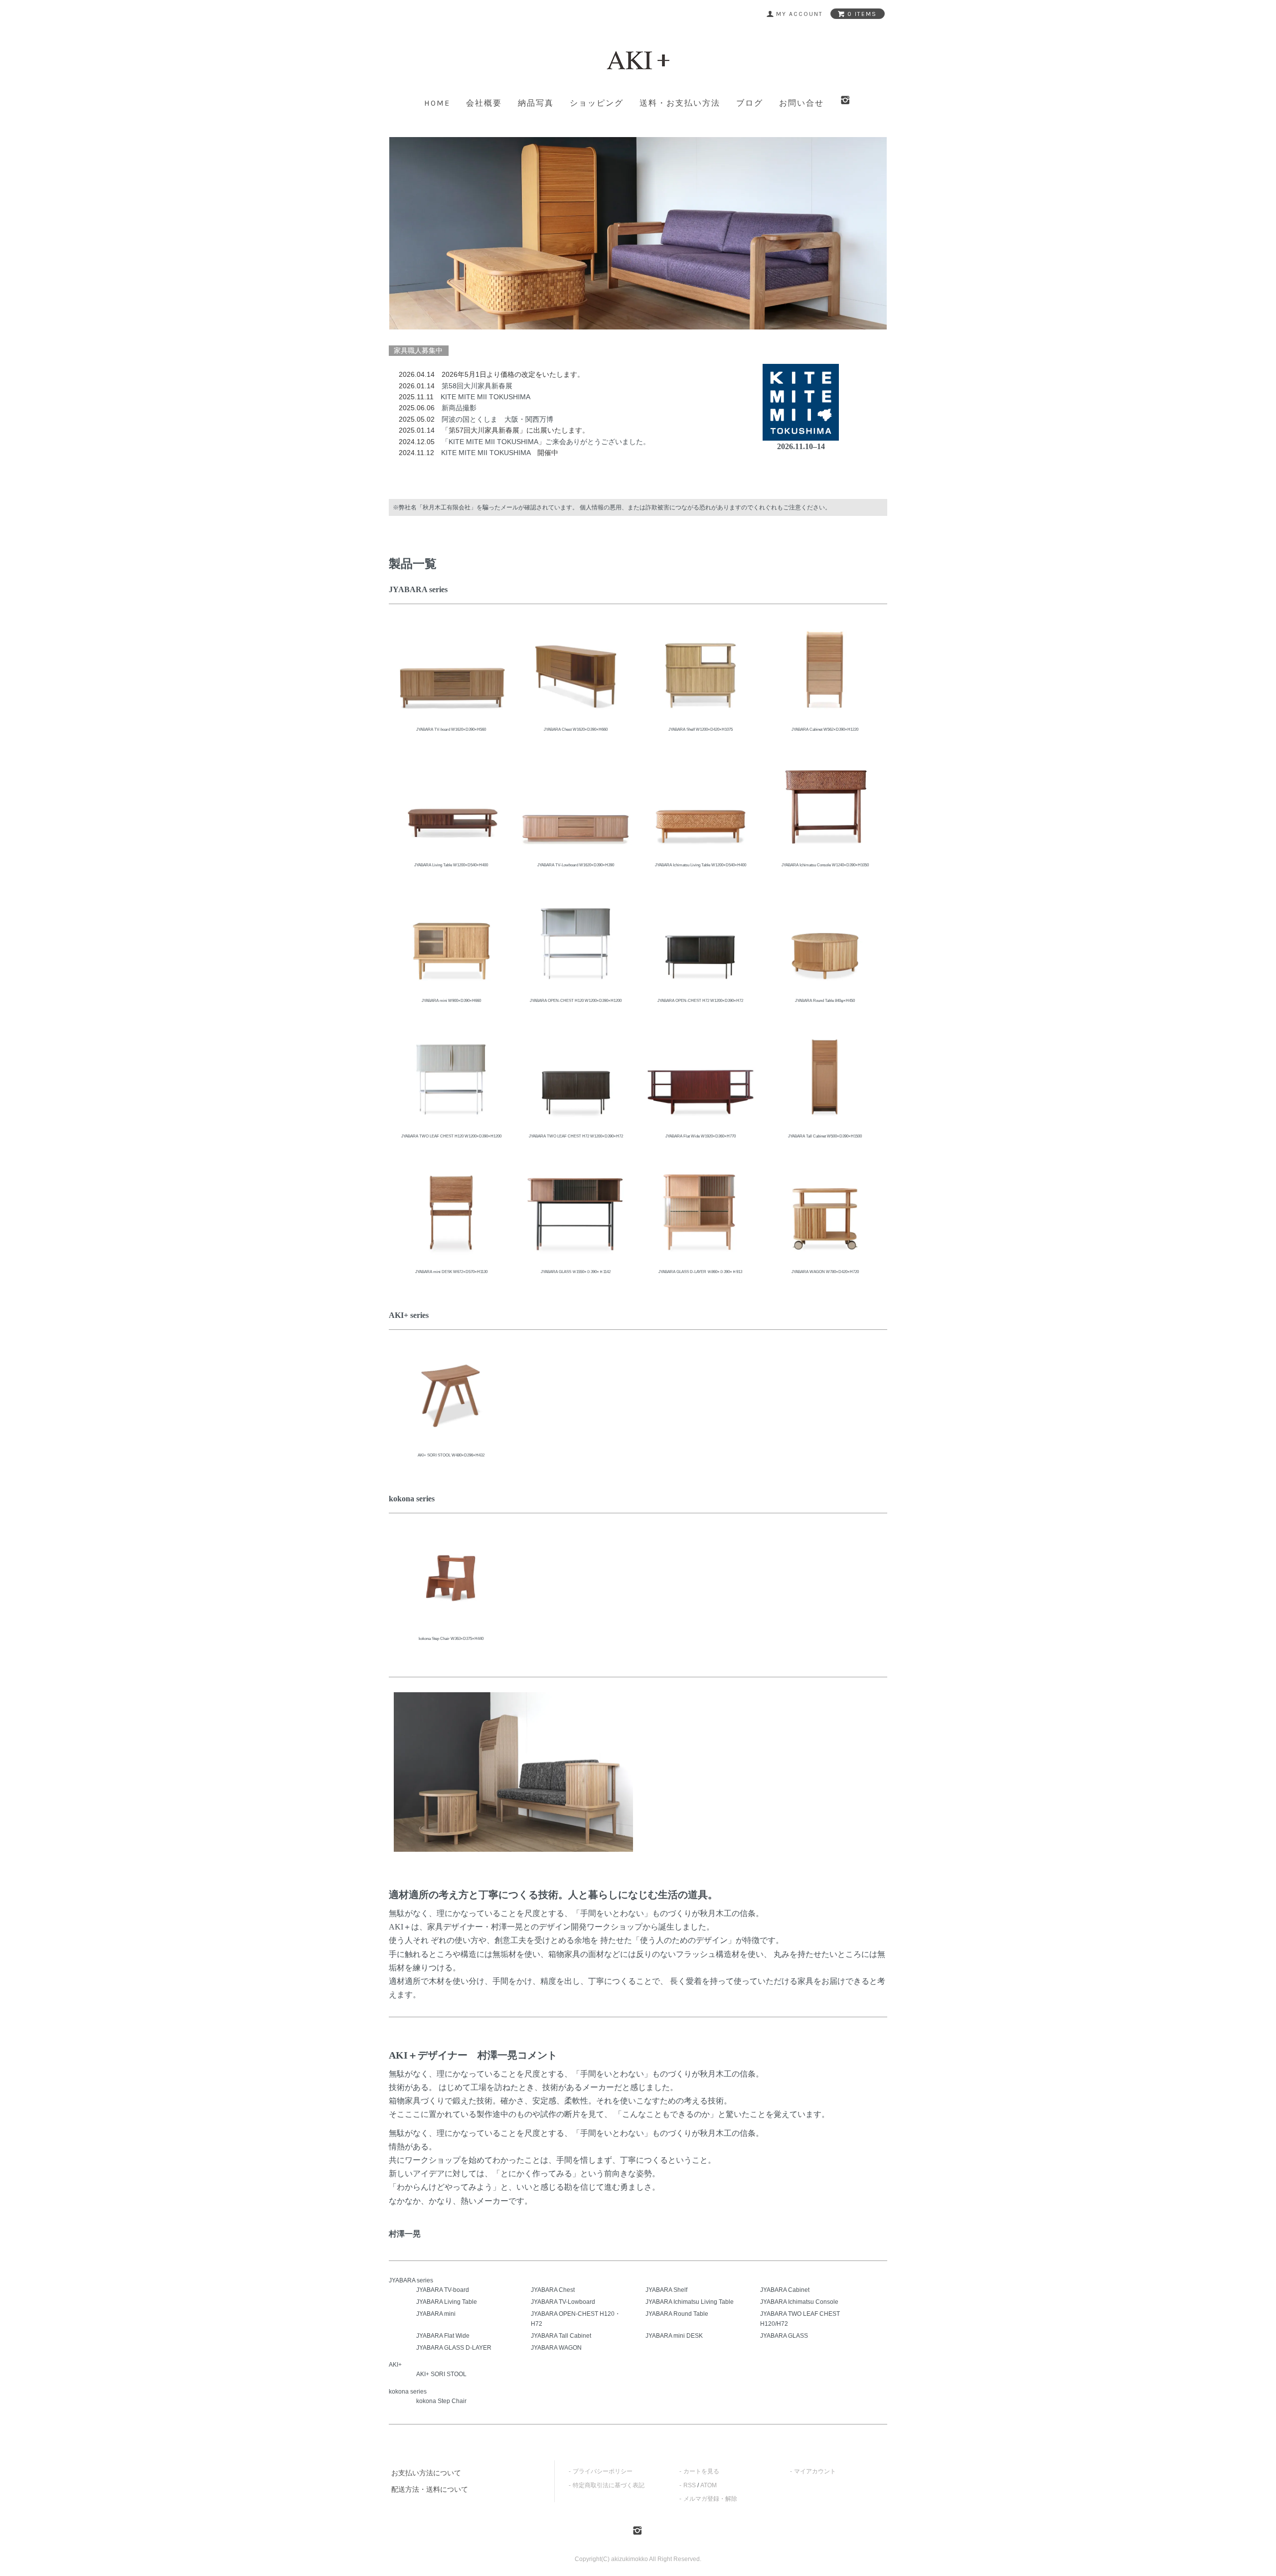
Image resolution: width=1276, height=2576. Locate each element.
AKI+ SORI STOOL (441, 2374)
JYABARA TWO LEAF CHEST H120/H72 (800, 2319)
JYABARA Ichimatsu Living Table (690, 2302)
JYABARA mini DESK (674, 2336)
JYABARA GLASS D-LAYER (454, 2348)
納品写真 (536, 103)
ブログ (750, 103)
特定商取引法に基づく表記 (609, 2485)
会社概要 (484, 103)
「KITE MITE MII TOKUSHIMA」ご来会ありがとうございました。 (546, 442)
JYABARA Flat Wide (443, 2336)
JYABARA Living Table (447, 2302)
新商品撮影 (459, 408)
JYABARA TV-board (443, 2290)
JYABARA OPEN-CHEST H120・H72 (576, 2319)
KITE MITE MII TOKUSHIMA (485, 397)
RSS (690, 2485)
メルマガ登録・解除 (710, 2499)
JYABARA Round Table (677, 2314)
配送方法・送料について (430, 2489)
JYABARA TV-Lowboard (563, 2302)
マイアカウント (815, 2471)
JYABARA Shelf (666, 2290)
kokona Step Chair (441, 2401)
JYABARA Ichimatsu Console (799, 2302)
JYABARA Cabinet (785, 2290)
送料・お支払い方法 (680, 103)
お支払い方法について (426, 2473)
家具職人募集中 (418, 350)
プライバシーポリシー (603, 2471)
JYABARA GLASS (784, 2336)
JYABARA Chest (553, 2290)
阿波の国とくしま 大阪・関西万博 (497, 419)
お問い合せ (801, 103)
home (437, 103)
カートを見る (701, 2471)
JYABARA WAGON (556, 2348)
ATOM (709, 2485)
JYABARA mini (436, 2314)
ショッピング (597, 103)
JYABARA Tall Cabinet (561, 2336)
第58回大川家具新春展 (477, 386)
